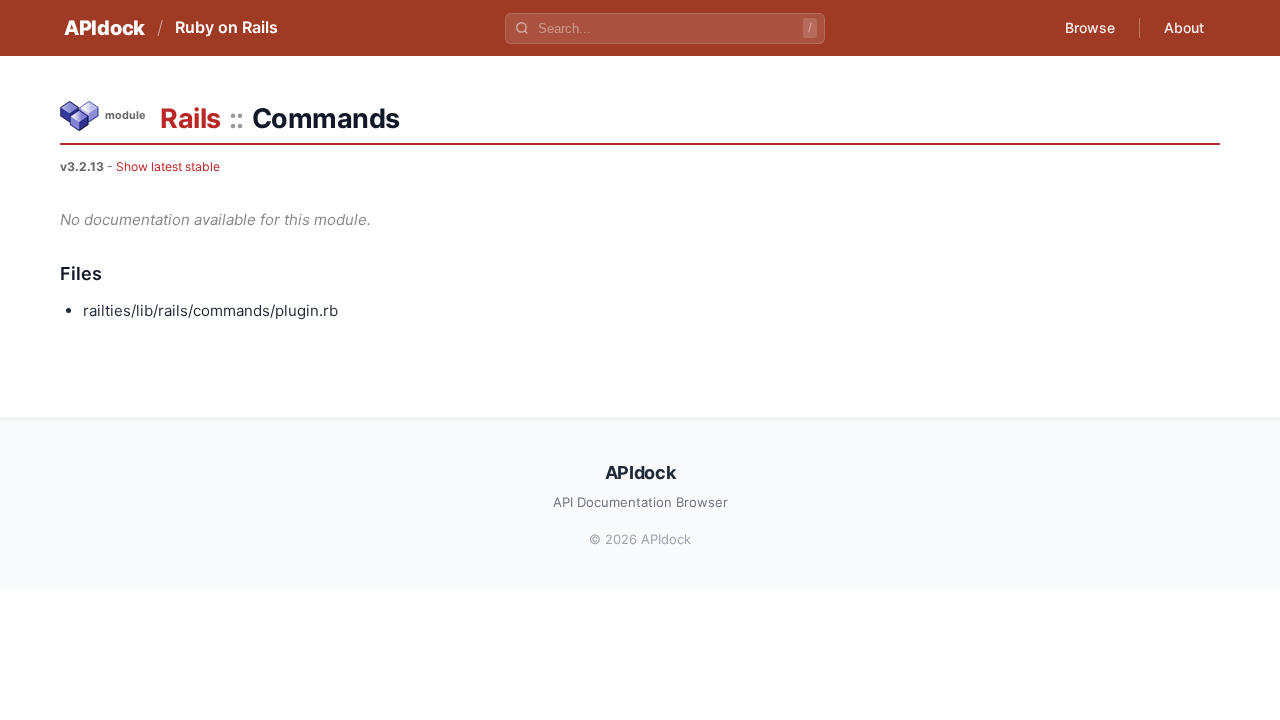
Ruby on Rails (226, 27)
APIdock (104, 28)
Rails (190, 118)
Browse (1090, 27)
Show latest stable (168, 166)
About (1184, 27)
